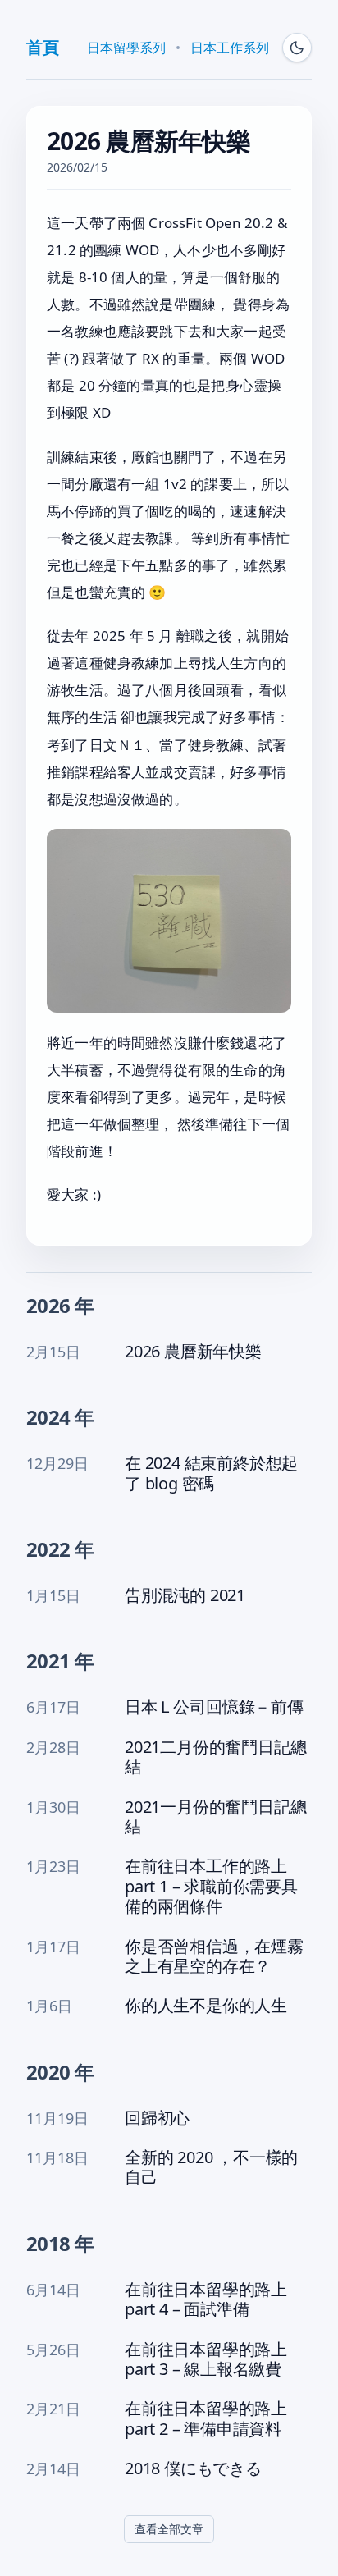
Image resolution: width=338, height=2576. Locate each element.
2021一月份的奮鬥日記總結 (215, 1817)
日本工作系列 (230, 48)
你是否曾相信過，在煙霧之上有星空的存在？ (214, 1957)
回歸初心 (157, 2118)
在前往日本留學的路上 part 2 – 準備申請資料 (206, 2419)
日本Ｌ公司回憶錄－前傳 (214, 1707)
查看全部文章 (169, 2529)
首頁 (42, 47)
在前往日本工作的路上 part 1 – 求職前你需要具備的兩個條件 (211, 1886)
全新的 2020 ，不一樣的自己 (211, 2168)
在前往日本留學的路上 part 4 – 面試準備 (206, 2300)
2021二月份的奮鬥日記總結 (215, 1757)
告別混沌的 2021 (185, 1595)
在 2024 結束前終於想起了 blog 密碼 (211, 1473)
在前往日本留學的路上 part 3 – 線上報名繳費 (206, 2360)
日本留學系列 (126, 48)
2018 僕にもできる (193, 2468)
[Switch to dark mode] (297, 48)
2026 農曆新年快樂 (193, 1352)
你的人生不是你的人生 (206, 2006)
